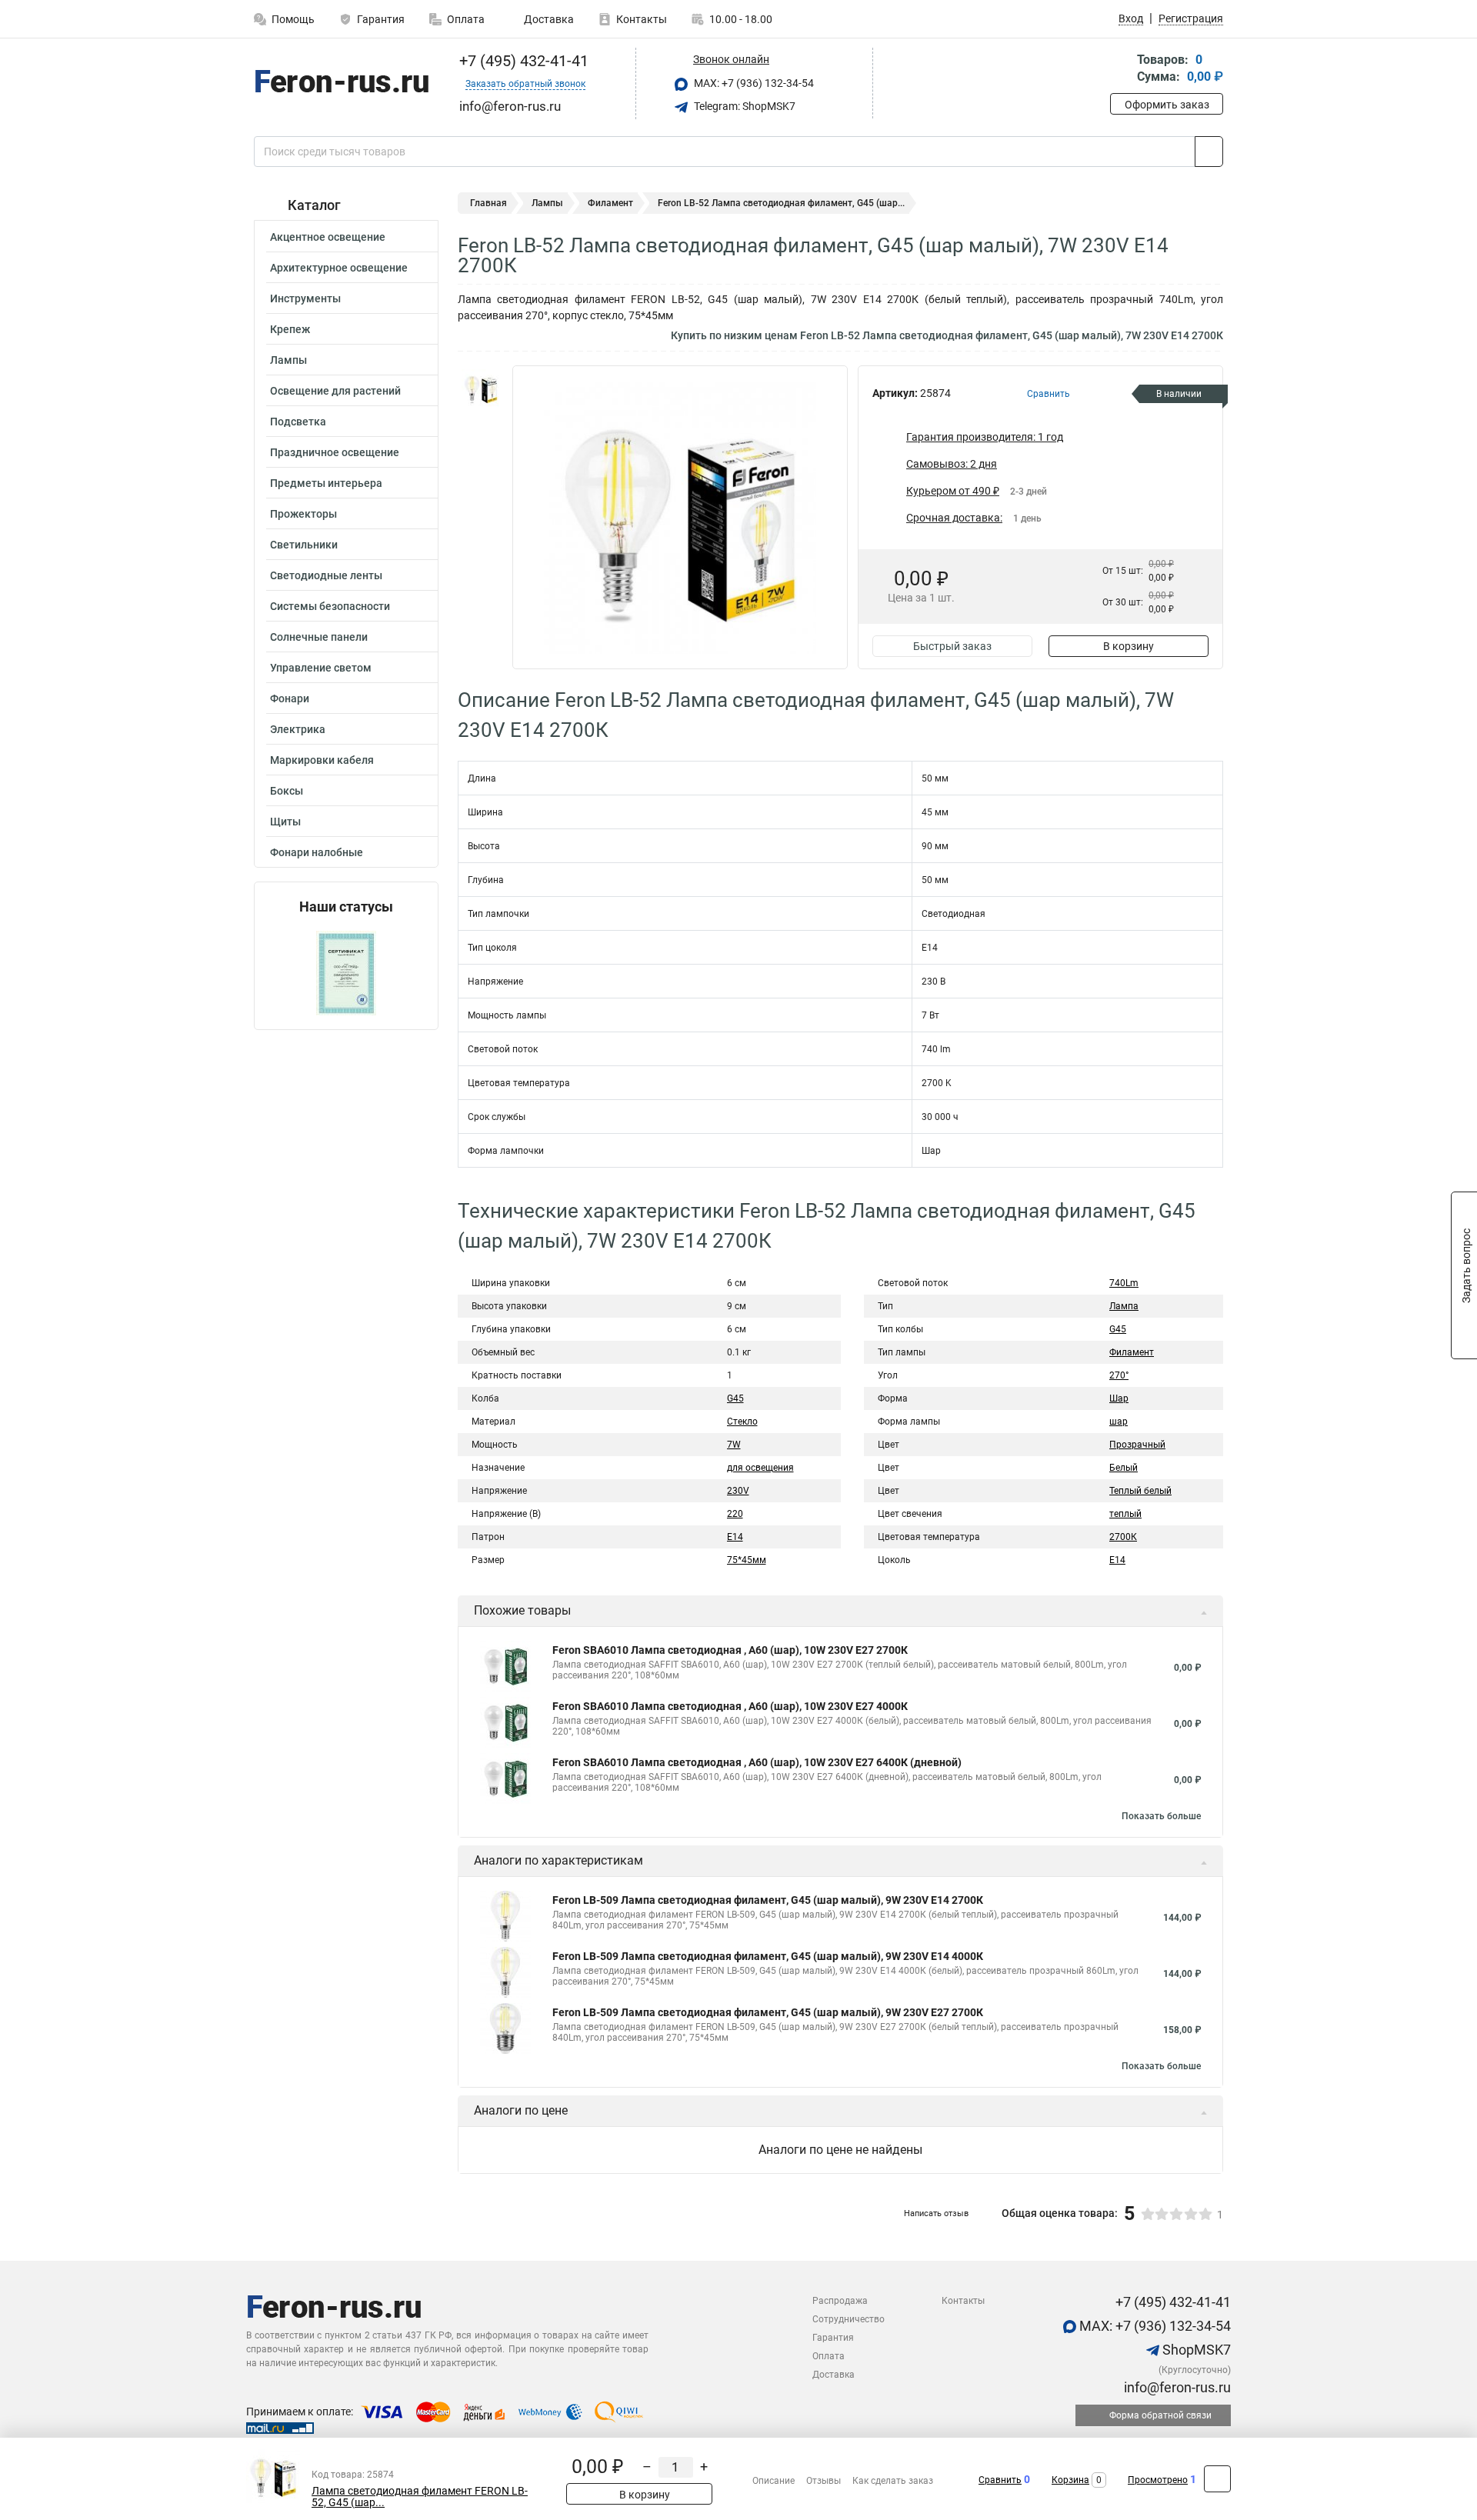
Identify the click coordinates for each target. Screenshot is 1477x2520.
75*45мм (747, 1560)
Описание (774, 2481)
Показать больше (1161, 1816)
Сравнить (1000, 2480)
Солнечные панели (319, 637)
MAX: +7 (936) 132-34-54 (753, 83)
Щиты (285, 822)
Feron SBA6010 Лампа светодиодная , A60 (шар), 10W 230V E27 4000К (730, 1706)
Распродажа (840, 2301)
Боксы (287, 791)
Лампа (1124, 1306)
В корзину (1129, 646)
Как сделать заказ (893, 2481)
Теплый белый (1140, 1491)
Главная (488, 203)
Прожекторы (303, 514)
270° (1119, 1375)
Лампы (288, 360)
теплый (1125, 1514)
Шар (1119, 1398)
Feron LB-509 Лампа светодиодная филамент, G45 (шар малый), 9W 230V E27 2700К (768, 2012)
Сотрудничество (849, 2319)
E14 (735, 1537)
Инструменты (305, 298)
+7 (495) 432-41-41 (522, 61)
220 (735, 1514)
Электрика (298, 729)
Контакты (642, 19)
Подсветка (298, 422)
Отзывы (824, 2481)
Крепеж (290, 329)
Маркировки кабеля (322, 760)
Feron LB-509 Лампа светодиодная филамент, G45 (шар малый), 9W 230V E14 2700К (768, 1900)
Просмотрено (1158, 2480)
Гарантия (381, 19)
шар (1119, 1422)
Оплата (466, 19)
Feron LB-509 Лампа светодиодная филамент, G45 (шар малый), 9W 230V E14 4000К (768, 1956)
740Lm (1124, 1283)
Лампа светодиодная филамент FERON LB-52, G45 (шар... (420, 2497)
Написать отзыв (936, 2213)
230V (738, 1491)
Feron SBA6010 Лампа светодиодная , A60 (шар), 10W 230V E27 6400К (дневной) (757, 1762)
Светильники (304, 545)
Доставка (548, 19)
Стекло (742, 1422)
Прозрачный (1137, 1445)
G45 (735, 1398)
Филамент (610, 203)
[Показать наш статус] (346, 972)
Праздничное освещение (335, 452)
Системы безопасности (330, 606)
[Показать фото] (481, 388)
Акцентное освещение (328, 237)
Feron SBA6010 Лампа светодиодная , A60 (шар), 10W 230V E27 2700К (730, 1650)
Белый (1124, 1468)
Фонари (290, 698)
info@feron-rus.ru (1176, 2387)
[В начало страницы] (1217, 2479)
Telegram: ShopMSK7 (744, 106)
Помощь (293, 19)
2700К (1123, 1537)
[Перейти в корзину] (1121, 70)
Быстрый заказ (952, 646)
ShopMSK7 (1195, 2350)
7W (734, 1445)
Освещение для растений (335, 391)
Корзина (1070, 2480)
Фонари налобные (317, 852)
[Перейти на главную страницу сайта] (340, 84)
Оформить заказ (1167, 105)
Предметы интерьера (326, 483)
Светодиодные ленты (326, 575)
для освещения (760, 1468)
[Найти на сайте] (1209, 152)
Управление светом (321, 668)
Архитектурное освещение (339, 268)
